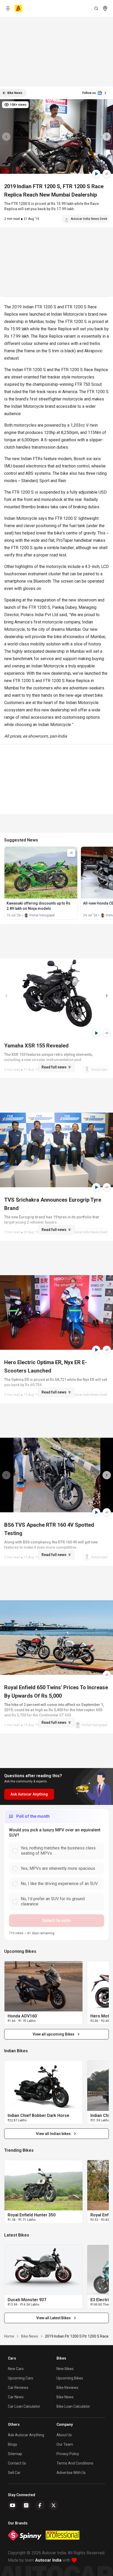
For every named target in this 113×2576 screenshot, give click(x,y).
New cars (16, 2369)
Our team (65, 2444)
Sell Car (14, 2473)
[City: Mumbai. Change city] (105, 8)
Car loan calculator (24, 2406)
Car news (16, 2397)
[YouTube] (13, 2505)
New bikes (65, 2369)
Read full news (54, 1067)
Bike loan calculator (73, 2406)
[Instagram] (26, 2505)
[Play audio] (96, 174)
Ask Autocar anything (26, 2435)
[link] (43, 1986)
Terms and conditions (75, 2463)
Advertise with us (71, 2473)
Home (9, 2336)
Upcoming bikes (70, 2378)
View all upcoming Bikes (53, 2034)
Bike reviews (67, 2388)
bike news (30, 2336)
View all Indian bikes (53, 2134)
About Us (64, 2435)
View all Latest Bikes (53, 2318)
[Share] (107, 174)
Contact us (17, 2463)
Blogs (12, 2444)
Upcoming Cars (20, 2378)
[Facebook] (40, 2505)
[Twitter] (54, 2505)
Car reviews (18, 2388)
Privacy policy (68, 2454)
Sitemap (15, 2454)
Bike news (65, 2397)
